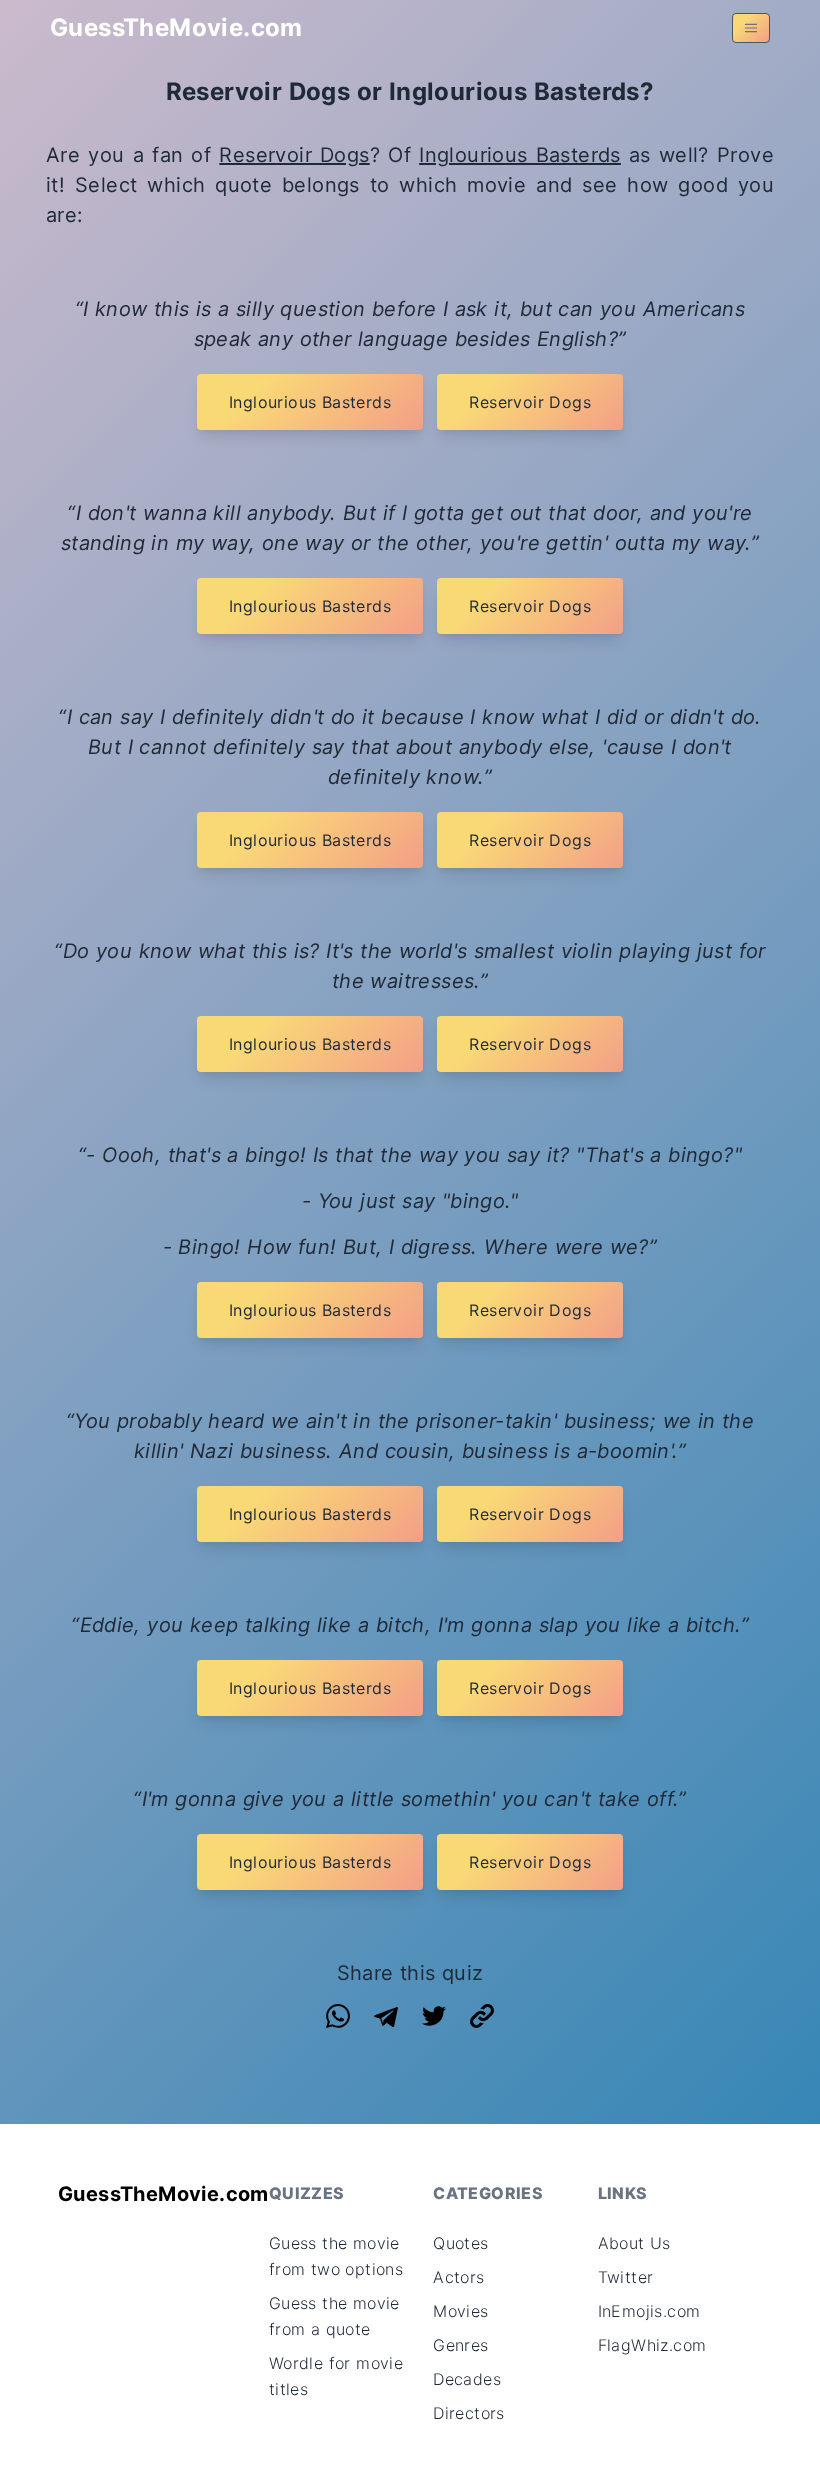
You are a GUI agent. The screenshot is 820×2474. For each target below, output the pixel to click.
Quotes (460, 2243)
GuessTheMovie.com (176, 27)
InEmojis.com (649, 2311)
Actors (458, 2277)
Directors (469, 2413)
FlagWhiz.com (652, 2345)
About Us (634, 2243)
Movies (460, 2311)
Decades (467, 2379)
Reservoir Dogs (294, 155)
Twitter (626, 2277)
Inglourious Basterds (520, 155)
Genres (460, 2345)
